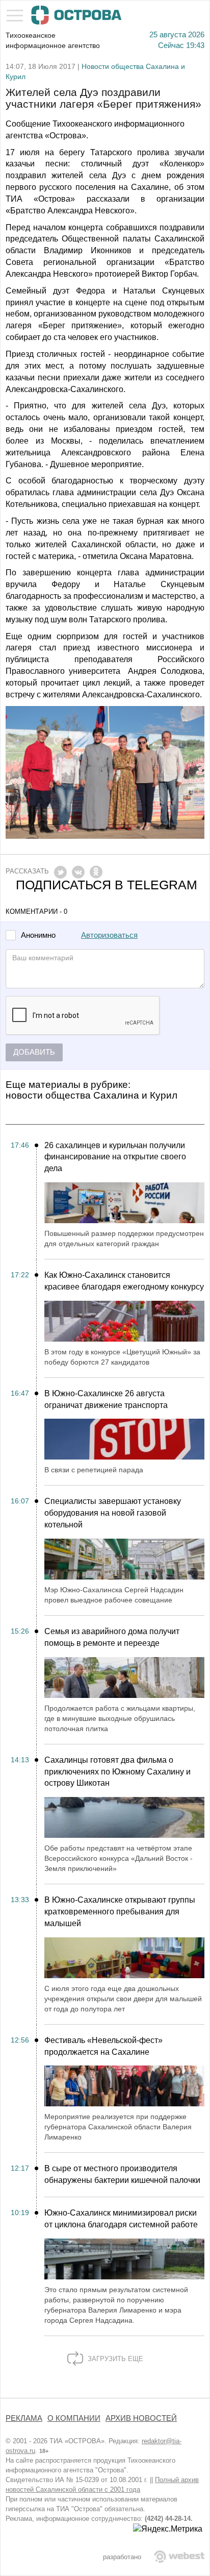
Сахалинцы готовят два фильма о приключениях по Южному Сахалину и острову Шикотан (117, 1772)
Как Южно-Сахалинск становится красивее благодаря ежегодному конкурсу (124, 1281)
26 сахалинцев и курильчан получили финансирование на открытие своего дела (115, 1157)
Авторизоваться (109, 935)
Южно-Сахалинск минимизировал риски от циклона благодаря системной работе (121, 2219)
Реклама (24, 2418)
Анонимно (38, 935)
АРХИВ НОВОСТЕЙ (141, 2418)
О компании (74, 2418)
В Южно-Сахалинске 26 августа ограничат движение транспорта (106, 1399)
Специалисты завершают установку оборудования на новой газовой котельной (113, 1513)
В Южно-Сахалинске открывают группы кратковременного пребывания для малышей (120, 1912)
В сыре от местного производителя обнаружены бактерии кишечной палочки (122, 2174)
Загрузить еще (114, 2359)
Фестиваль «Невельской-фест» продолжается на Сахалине (103, 2046)
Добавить (34, 1052)
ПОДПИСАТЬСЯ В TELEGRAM (107, 885)
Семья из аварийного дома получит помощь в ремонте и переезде (112, 1637)
